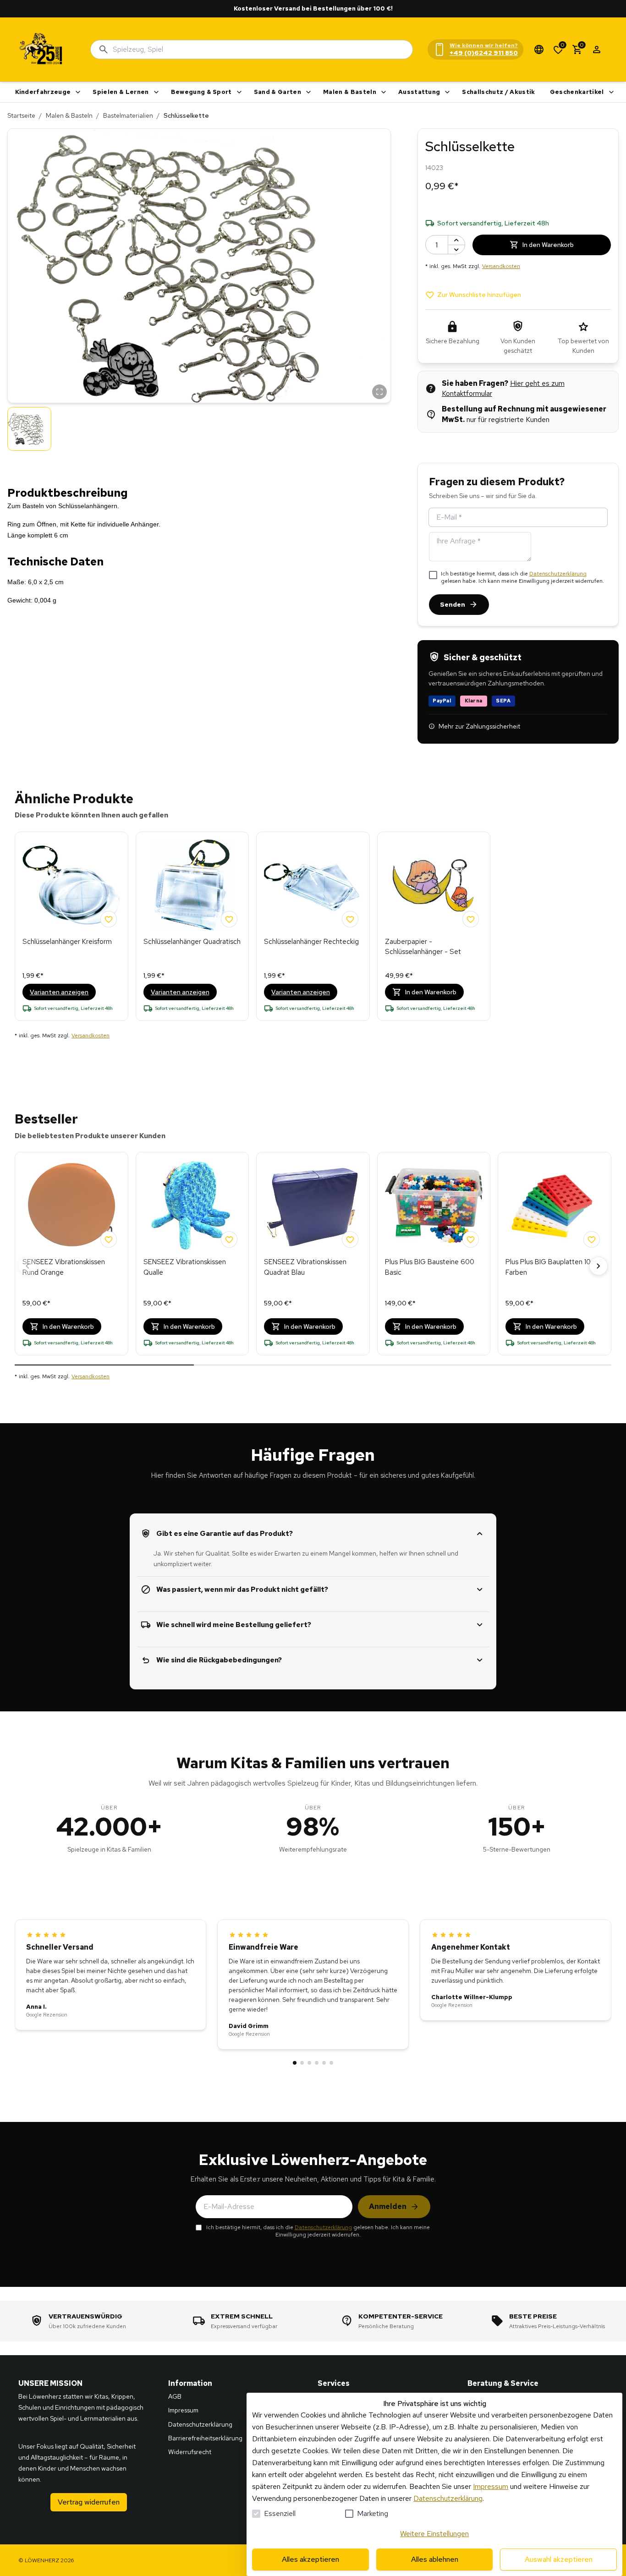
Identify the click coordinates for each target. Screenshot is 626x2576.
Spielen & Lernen (121, 92)
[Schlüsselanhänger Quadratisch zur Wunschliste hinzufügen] (229, 919)
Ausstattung (419, 92)
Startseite (21, 115)
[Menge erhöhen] (456, 240)
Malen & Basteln (350, 92)
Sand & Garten (277, 92)
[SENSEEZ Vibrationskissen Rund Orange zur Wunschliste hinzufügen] (109, 1239)
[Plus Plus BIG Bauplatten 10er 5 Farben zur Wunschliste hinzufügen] (592, 1239)
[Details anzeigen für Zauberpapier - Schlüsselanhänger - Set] (434, 885)
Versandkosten (501, 266)
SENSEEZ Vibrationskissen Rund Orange (64, 1267)
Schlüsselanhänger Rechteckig (311, 942)
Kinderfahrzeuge (43, 92)
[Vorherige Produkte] (27, 1266)
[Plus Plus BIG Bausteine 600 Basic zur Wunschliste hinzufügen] (471, 1239)
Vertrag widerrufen (89, 2502)
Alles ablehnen (435, 2559)
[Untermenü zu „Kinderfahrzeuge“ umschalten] (78, 92)
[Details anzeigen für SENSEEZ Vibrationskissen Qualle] (192, 1206)
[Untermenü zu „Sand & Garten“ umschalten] (308, 92)
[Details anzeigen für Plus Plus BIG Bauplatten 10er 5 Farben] (555, 1206)
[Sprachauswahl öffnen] (539, 49)
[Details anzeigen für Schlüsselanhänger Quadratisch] (192, 885)
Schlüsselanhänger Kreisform (67, 942)
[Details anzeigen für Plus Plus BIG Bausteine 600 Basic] (434, 1206)
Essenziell (280, 2513)
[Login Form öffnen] (597, 49)
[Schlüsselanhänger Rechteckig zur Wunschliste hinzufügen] (350, 919)
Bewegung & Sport (201, 92)
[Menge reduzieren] (456, 249)
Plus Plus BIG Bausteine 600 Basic (430, 1267)
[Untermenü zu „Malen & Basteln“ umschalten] (384, 92)
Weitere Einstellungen (434, 2534)
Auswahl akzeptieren (559, 2559)
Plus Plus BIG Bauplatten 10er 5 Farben (554, 1267)
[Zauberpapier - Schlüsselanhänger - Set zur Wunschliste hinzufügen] (471, 919)
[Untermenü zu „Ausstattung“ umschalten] (447, 92)
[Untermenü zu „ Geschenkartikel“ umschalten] (611, 92)
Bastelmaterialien (128, 115)
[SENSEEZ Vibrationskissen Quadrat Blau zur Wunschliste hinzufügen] (350, 1239)
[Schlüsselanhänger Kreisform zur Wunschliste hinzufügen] (109, 919)
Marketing (373, 2513)
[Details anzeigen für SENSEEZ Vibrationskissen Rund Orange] (71, 1206)
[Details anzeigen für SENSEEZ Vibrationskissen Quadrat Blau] (313, 1206)
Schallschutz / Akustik (498, 92)
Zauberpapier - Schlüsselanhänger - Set (423, 947)
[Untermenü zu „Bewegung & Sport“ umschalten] (239, 92)
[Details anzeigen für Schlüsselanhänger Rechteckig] (313, 885)
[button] (199, 266)
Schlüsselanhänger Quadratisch (192, 942)
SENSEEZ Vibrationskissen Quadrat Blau (305, 1267)
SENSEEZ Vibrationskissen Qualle (185, 1267)
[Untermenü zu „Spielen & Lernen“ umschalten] (156, 92)
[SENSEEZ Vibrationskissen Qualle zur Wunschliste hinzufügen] (229, 1239)
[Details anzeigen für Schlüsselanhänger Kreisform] (71, 885)
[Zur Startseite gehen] (41, 49)
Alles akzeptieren (310, 2559)
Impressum (491, 2486)
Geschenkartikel (577, 92)
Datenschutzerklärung (558, 574)
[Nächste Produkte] (599, 1266)
